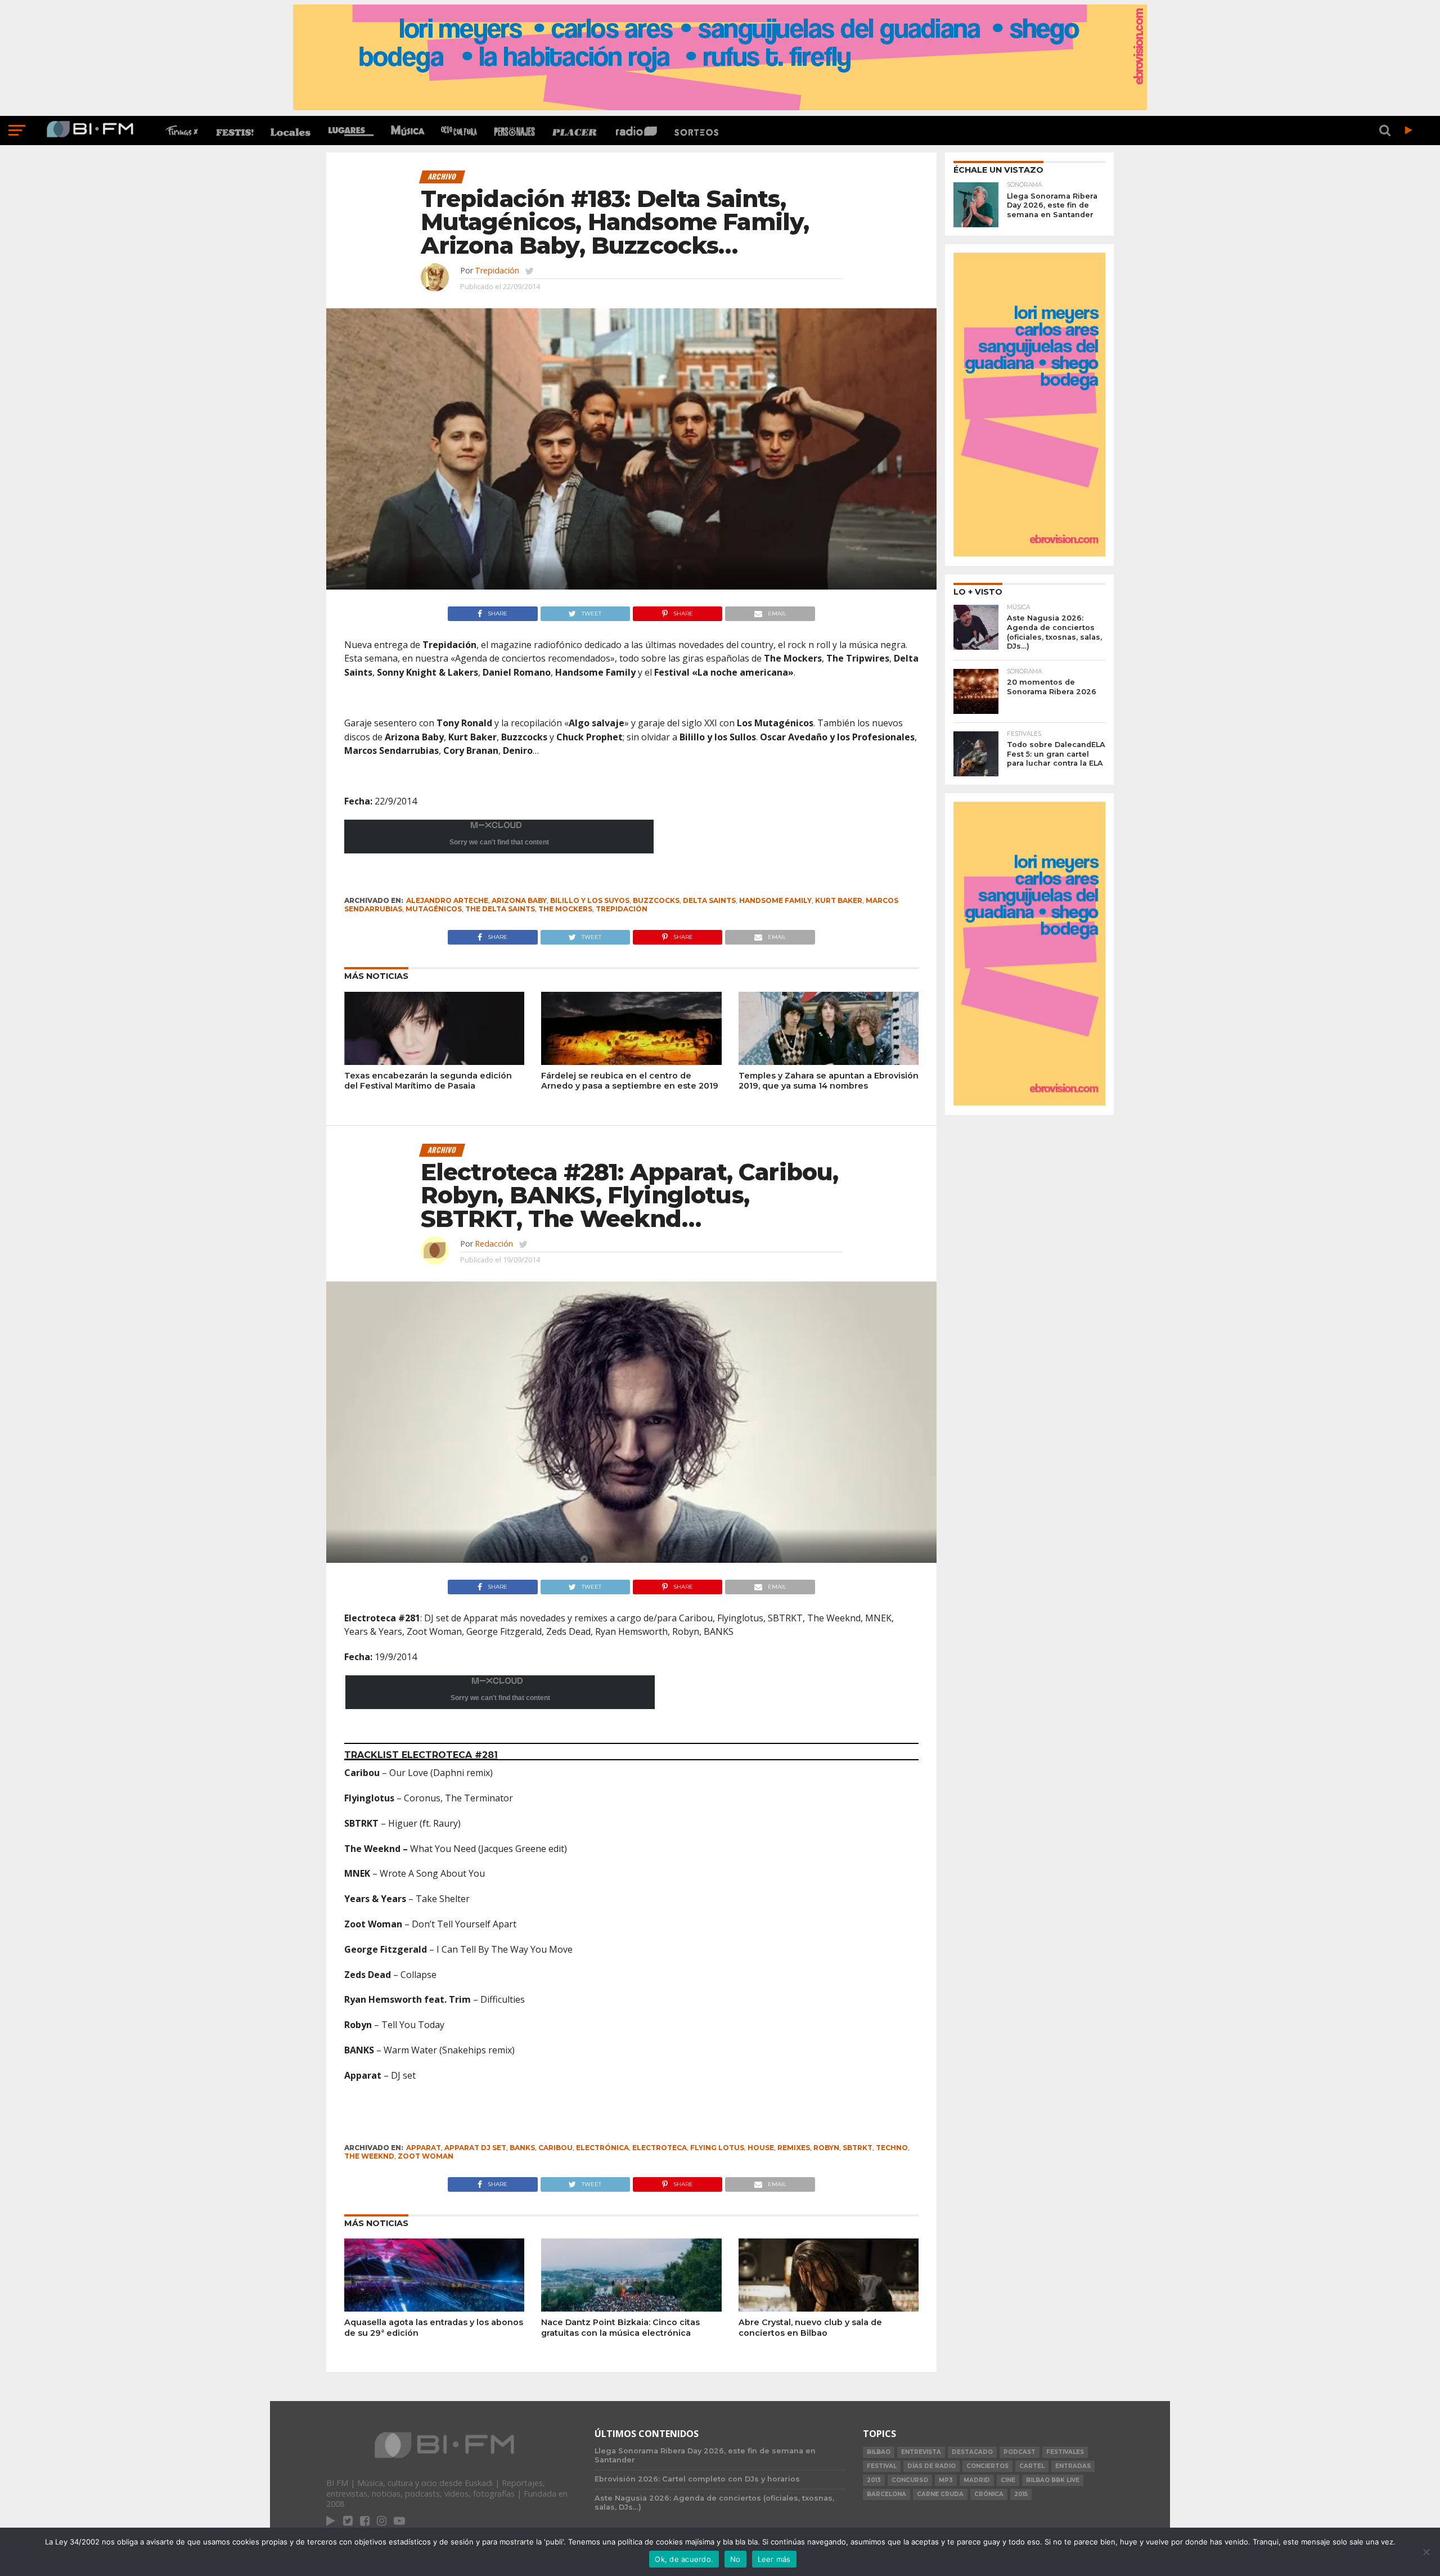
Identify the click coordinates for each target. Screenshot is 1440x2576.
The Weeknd (369, 2156)
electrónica (602, 2148)
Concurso (910, 2480)
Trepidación (497, 270)
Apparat (424, 2148)
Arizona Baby (519, 900)
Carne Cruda (940, 2494)
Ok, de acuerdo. (684, 2559)
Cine (1008, 2480)
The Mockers (565, 909)
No (735, 2559)
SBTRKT (858, 2148)
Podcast (1020, 2452)
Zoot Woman (426, 2156)
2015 (1021, 2494)
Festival (882, 2466)
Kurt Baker (839, 900)
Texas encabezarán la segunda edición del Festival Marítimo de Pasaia (428, 1081)
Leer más (774, 2559)
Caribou (555, 2148)
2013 (874, 2480)
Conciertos (987, 2466)
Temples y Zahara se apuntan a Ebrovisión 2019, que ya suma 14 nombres (829, 1081)
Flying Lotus (717, 2148)
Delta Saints (709, 900)
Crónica (989, 2494)
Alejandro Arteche (447, 900)
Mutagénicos (434, 909)
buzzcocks (656, 900)
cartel (1032, 2466)
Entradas (1073, 2466)
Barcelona (886, 2494)
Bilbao (879, 2452)
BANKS (522, 2148)
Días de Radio (931, 2466)
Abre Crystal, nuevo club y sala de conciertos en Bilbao (810, 2328)
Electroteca (660, 2148)
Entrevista (921, 2452)
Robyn (826, 2148)
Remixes (794, 2148)
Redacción (494, 1244)
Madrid (977, 2480)
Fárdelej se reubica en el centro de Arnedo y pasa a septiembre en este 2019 (630, 1081)
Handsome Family (775, 900)
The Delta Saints (500, 909)
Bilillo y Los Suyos (590, 900)
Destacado (972, 2452)
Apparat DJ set (475, 2148)
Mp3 (946, 2480)
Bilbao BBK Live (1053, 2480)
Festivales (1065, 2452)
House (761, 2148)
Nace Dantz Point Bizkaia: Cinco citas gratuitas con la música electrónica (620, 2328)
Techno (892, 2148)
